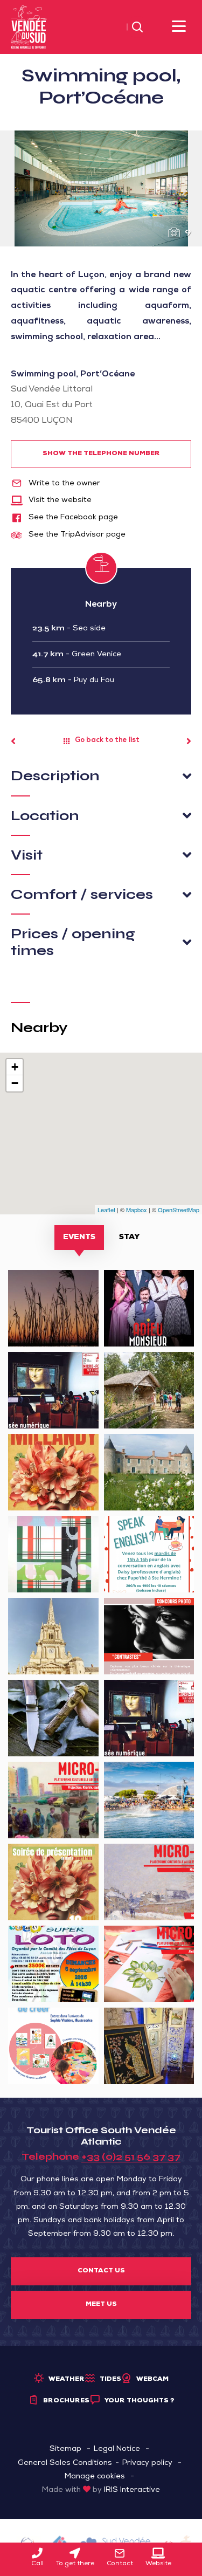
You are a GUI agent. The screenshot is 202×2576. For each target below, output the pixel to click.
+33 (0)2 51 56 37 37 (131, 2156)
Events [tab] (79, 1238)
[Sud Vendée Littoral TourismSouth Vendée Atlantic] (29, 28)
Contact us (101, 2271)
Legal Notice (117, 2449)
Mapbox (137, 1210)
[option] (101, 188)
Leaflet (106, 1210)
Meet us (101, 2305)
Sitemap (65, 2449)
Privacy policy (147, 2463)
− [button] (15, 1083)
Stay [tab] (129, 1238)
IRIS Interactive (132, 2490)
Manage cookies (95, 2477)
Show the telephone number (101, 454)
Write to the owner (63, 484)
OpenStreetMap (179, 1210)
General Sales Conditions (65, 2463)
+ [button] (15, 1067)
